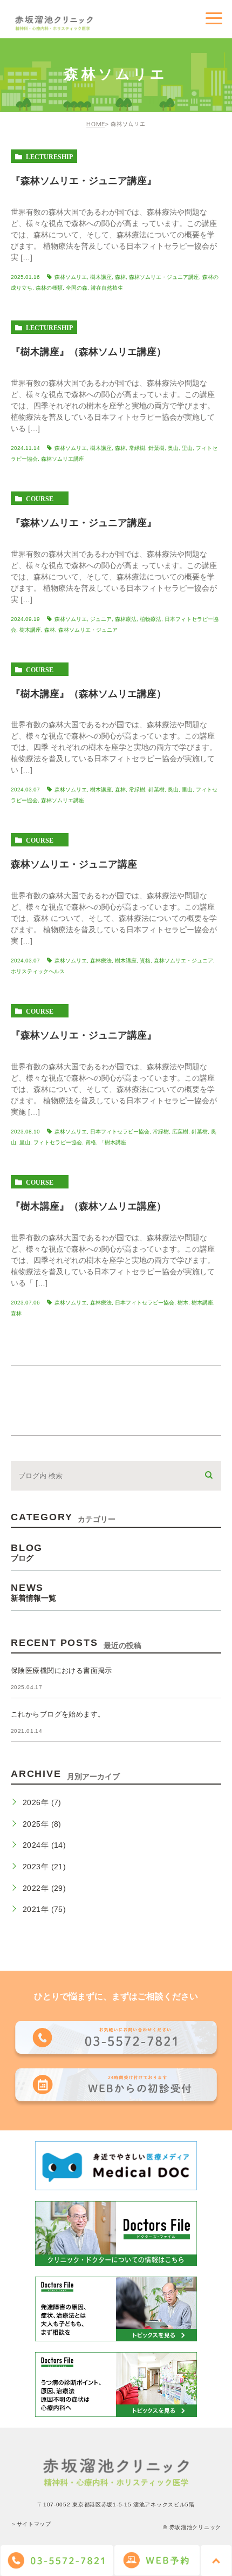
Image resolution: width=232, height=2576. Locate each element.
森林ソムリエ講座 (63, 459)
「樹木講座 (113, 1142)
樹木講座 (101, 277)
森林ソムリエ (71, 277)
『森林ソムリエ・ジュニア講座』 (84, 181)
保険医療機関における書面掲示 (62, 1670)
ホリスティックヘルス (38, 971)
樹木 (183, 1303)
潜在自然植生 (107, 288)
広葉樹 (180, 1132)
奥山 (173, 448)
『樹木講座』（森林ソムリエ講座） (88, 352)
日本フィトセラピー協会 (120, 1132)
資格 (145, 961)
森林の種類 (49, 288)
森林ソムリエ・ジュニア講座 (164, 277)
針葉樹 (156, 448)
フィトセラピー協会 (58, 1142)
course (40, 498)
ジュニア (101, 619)
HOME (96, 124)
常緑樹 (137, 448)
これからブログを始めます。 (58, 1714)
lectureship (49, 156)
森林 (120, 277)
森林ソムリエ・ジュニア (88, 630)
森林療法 (126, 619)
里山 (187, 448)
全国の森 (77, 288)
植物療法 (151, 619)
